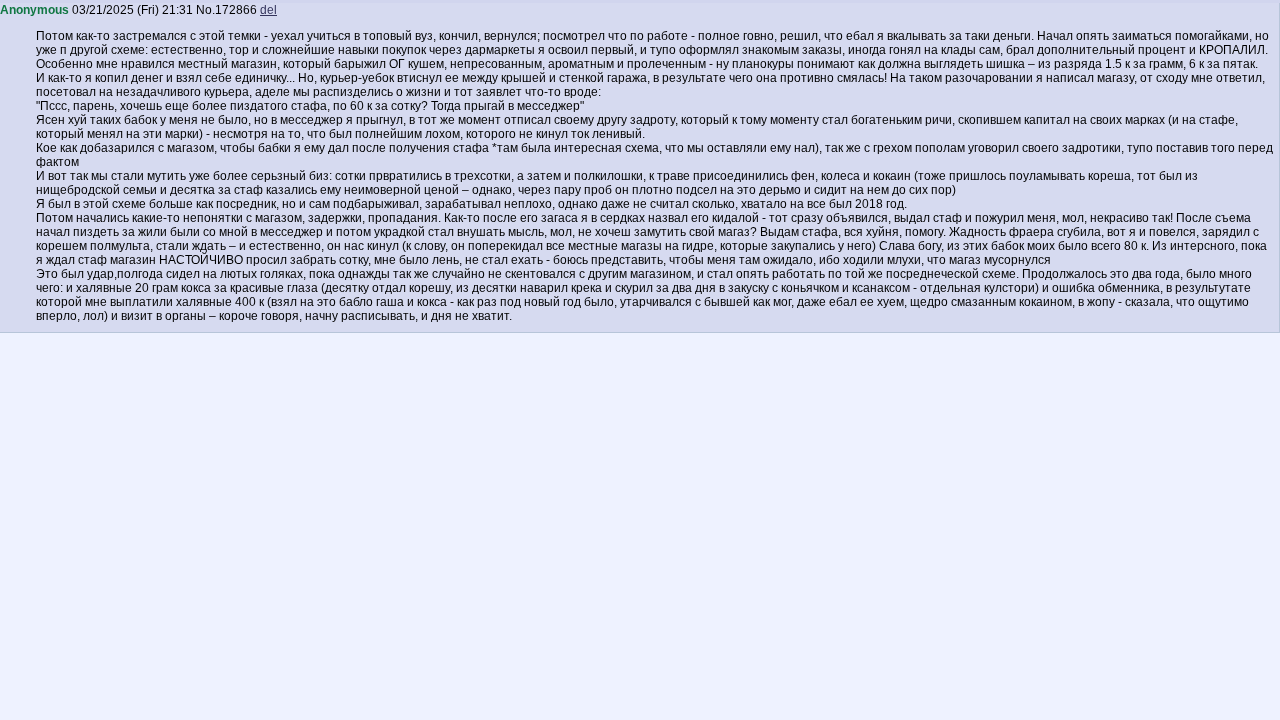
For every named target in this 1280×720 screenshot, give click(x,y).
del (268, 10)
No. (205, 10)
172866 (236, 10)
